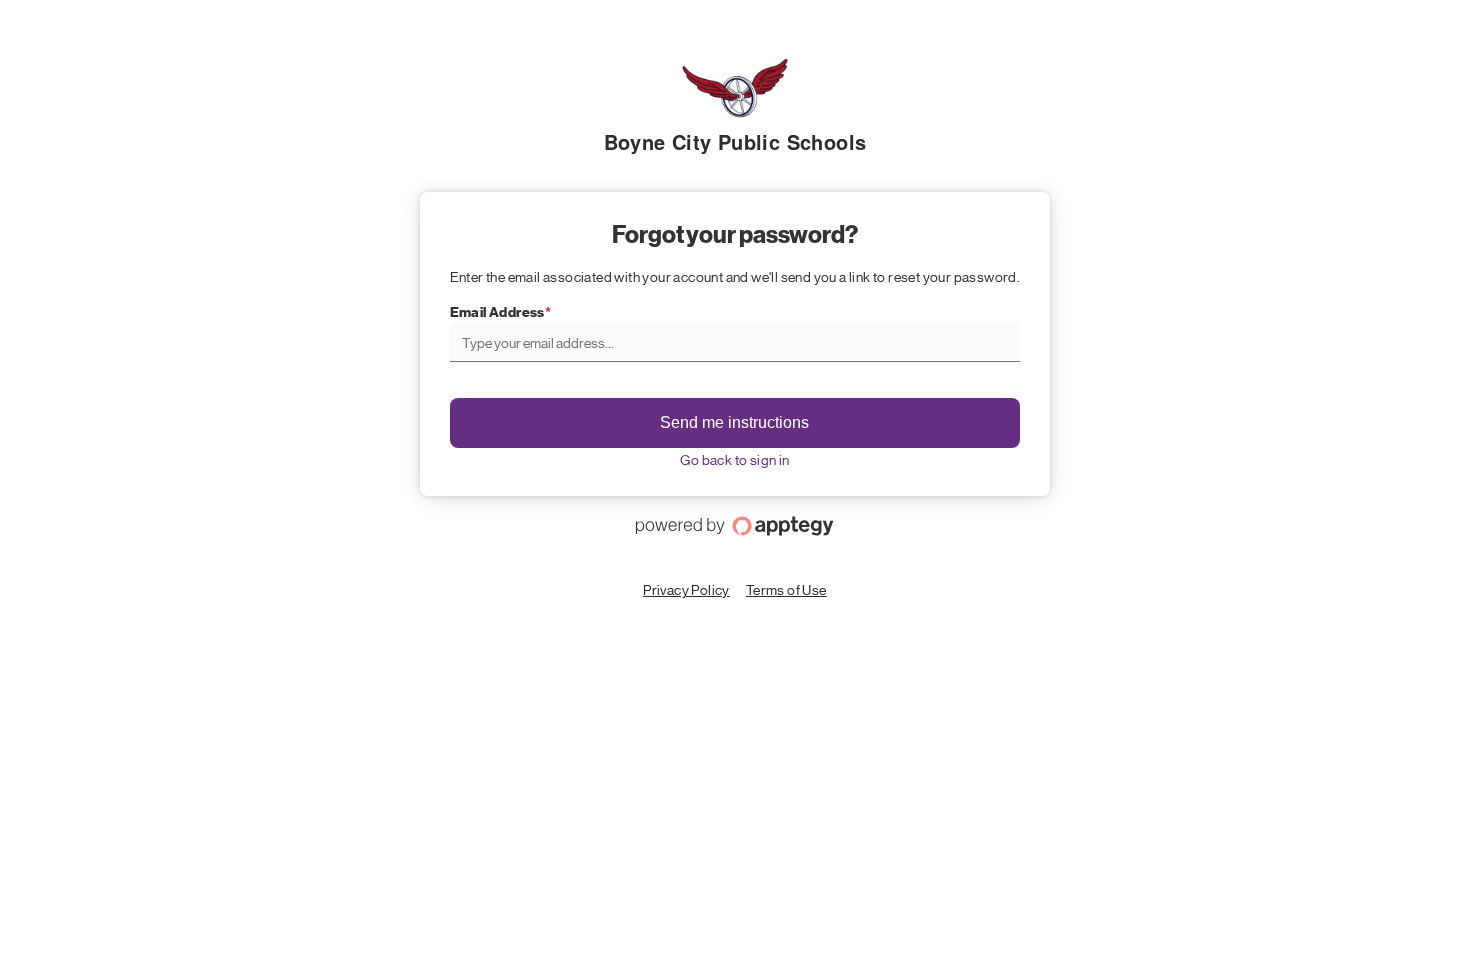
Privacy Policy (686, 589)
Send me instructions (734, 422)
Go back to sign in (734, 459)
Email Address (497, 312)
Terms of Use (786, 589)
